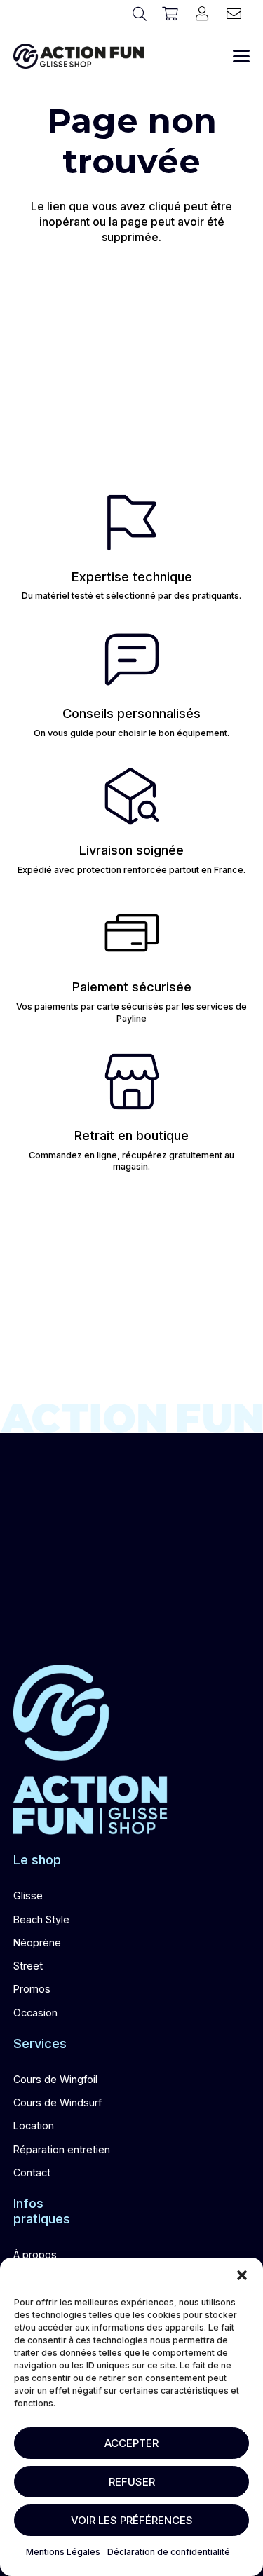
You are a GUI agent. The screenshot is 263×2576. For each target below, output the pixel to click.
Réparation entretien (62, 2149)
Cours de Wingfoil (55, 2079)
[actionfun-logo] (79, 56)
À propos (35, 2255)
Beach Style (41, 1919)
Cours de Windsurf (58, 2102)
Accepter (131, 2443)
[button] (242, 2275)
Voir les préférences (132, 2520)
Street (28, 1966)
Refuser (132, 2482)
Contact (32, 2172)
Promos (32, 1989)
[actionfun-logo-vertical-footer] (90, 1750)
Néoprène (37, 1943)
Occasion (35, 2013)
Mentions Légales (63, 2552)
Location (34, 2126)
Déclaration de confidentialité (169, 2552)
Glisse (28, 1896)
